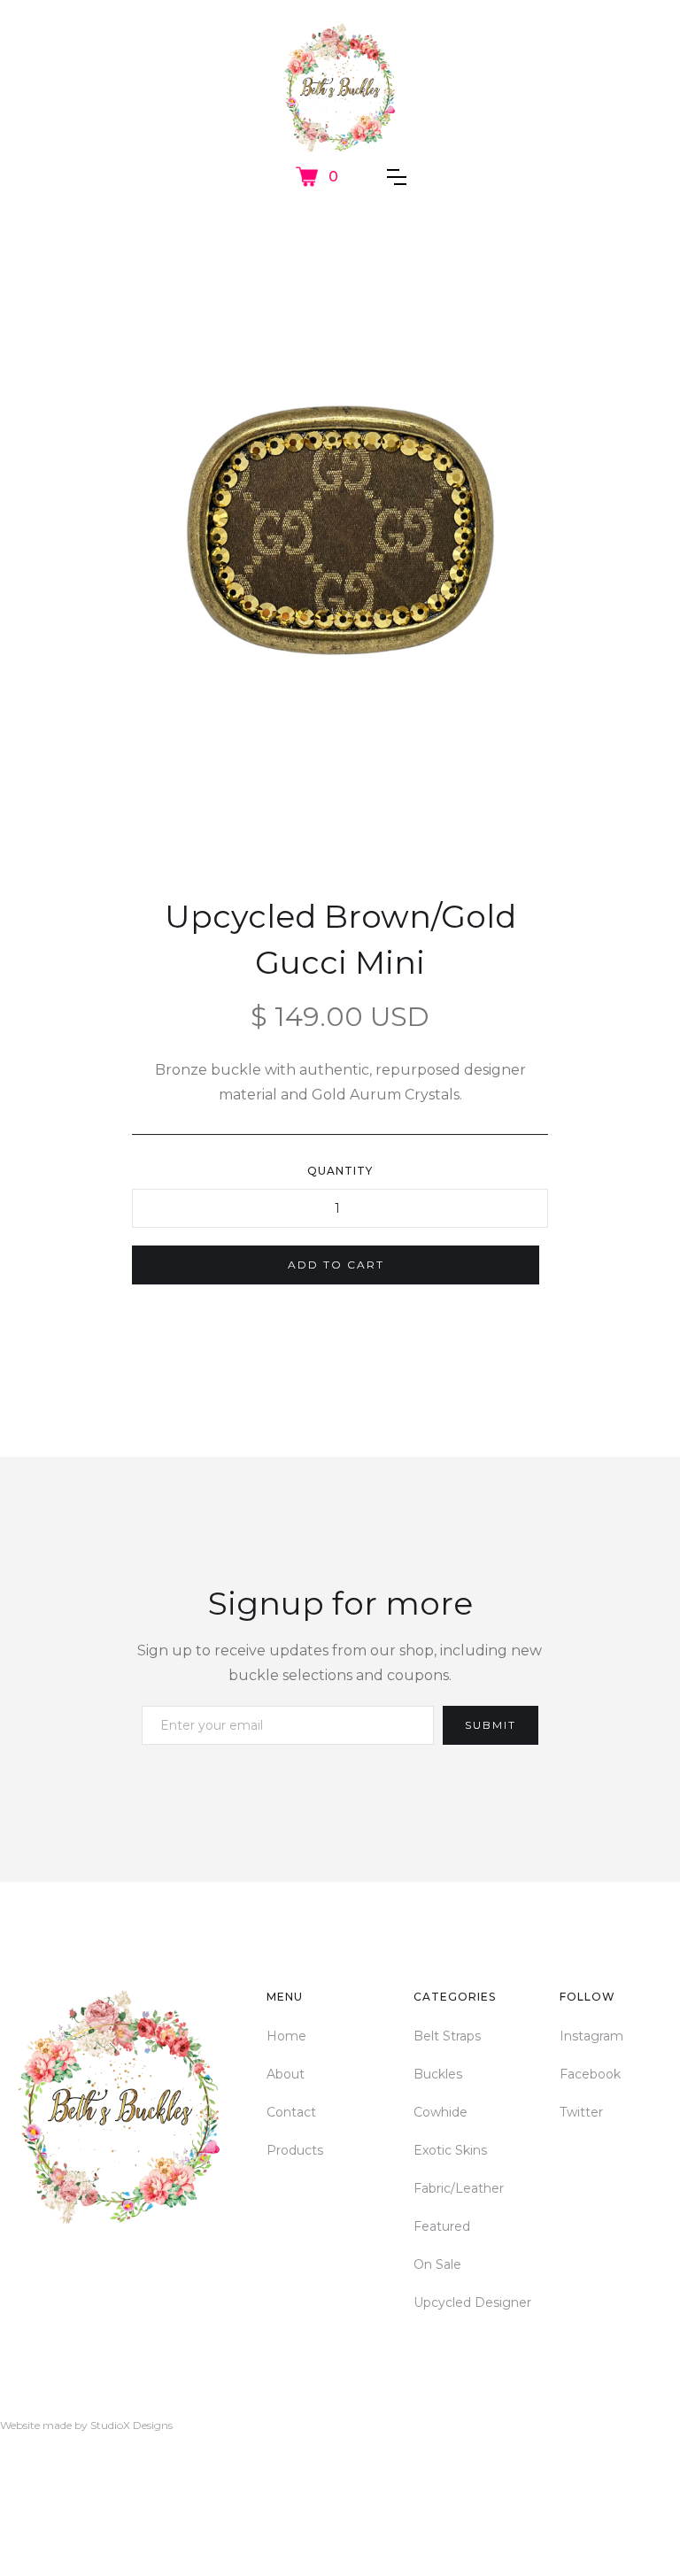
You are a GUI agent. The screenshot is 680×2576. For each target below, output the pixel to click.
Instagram (591, 2036)
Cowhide (440, 2112)
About (286, 2074)
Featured (442, 2226)
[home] (340, 89)
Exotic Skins (450, 2150)
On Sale (437, 2264)
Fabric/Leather (459, 2188)
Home (286, 2036)
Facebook (590, 2074)
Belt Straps (447, 2036)
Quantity (340, 1171)
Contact (291, 2112)
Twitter (581, 2112)
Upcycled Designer (472, 2302)
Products (295, 2150)
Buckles (438, 2074)
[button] (317, 177)
